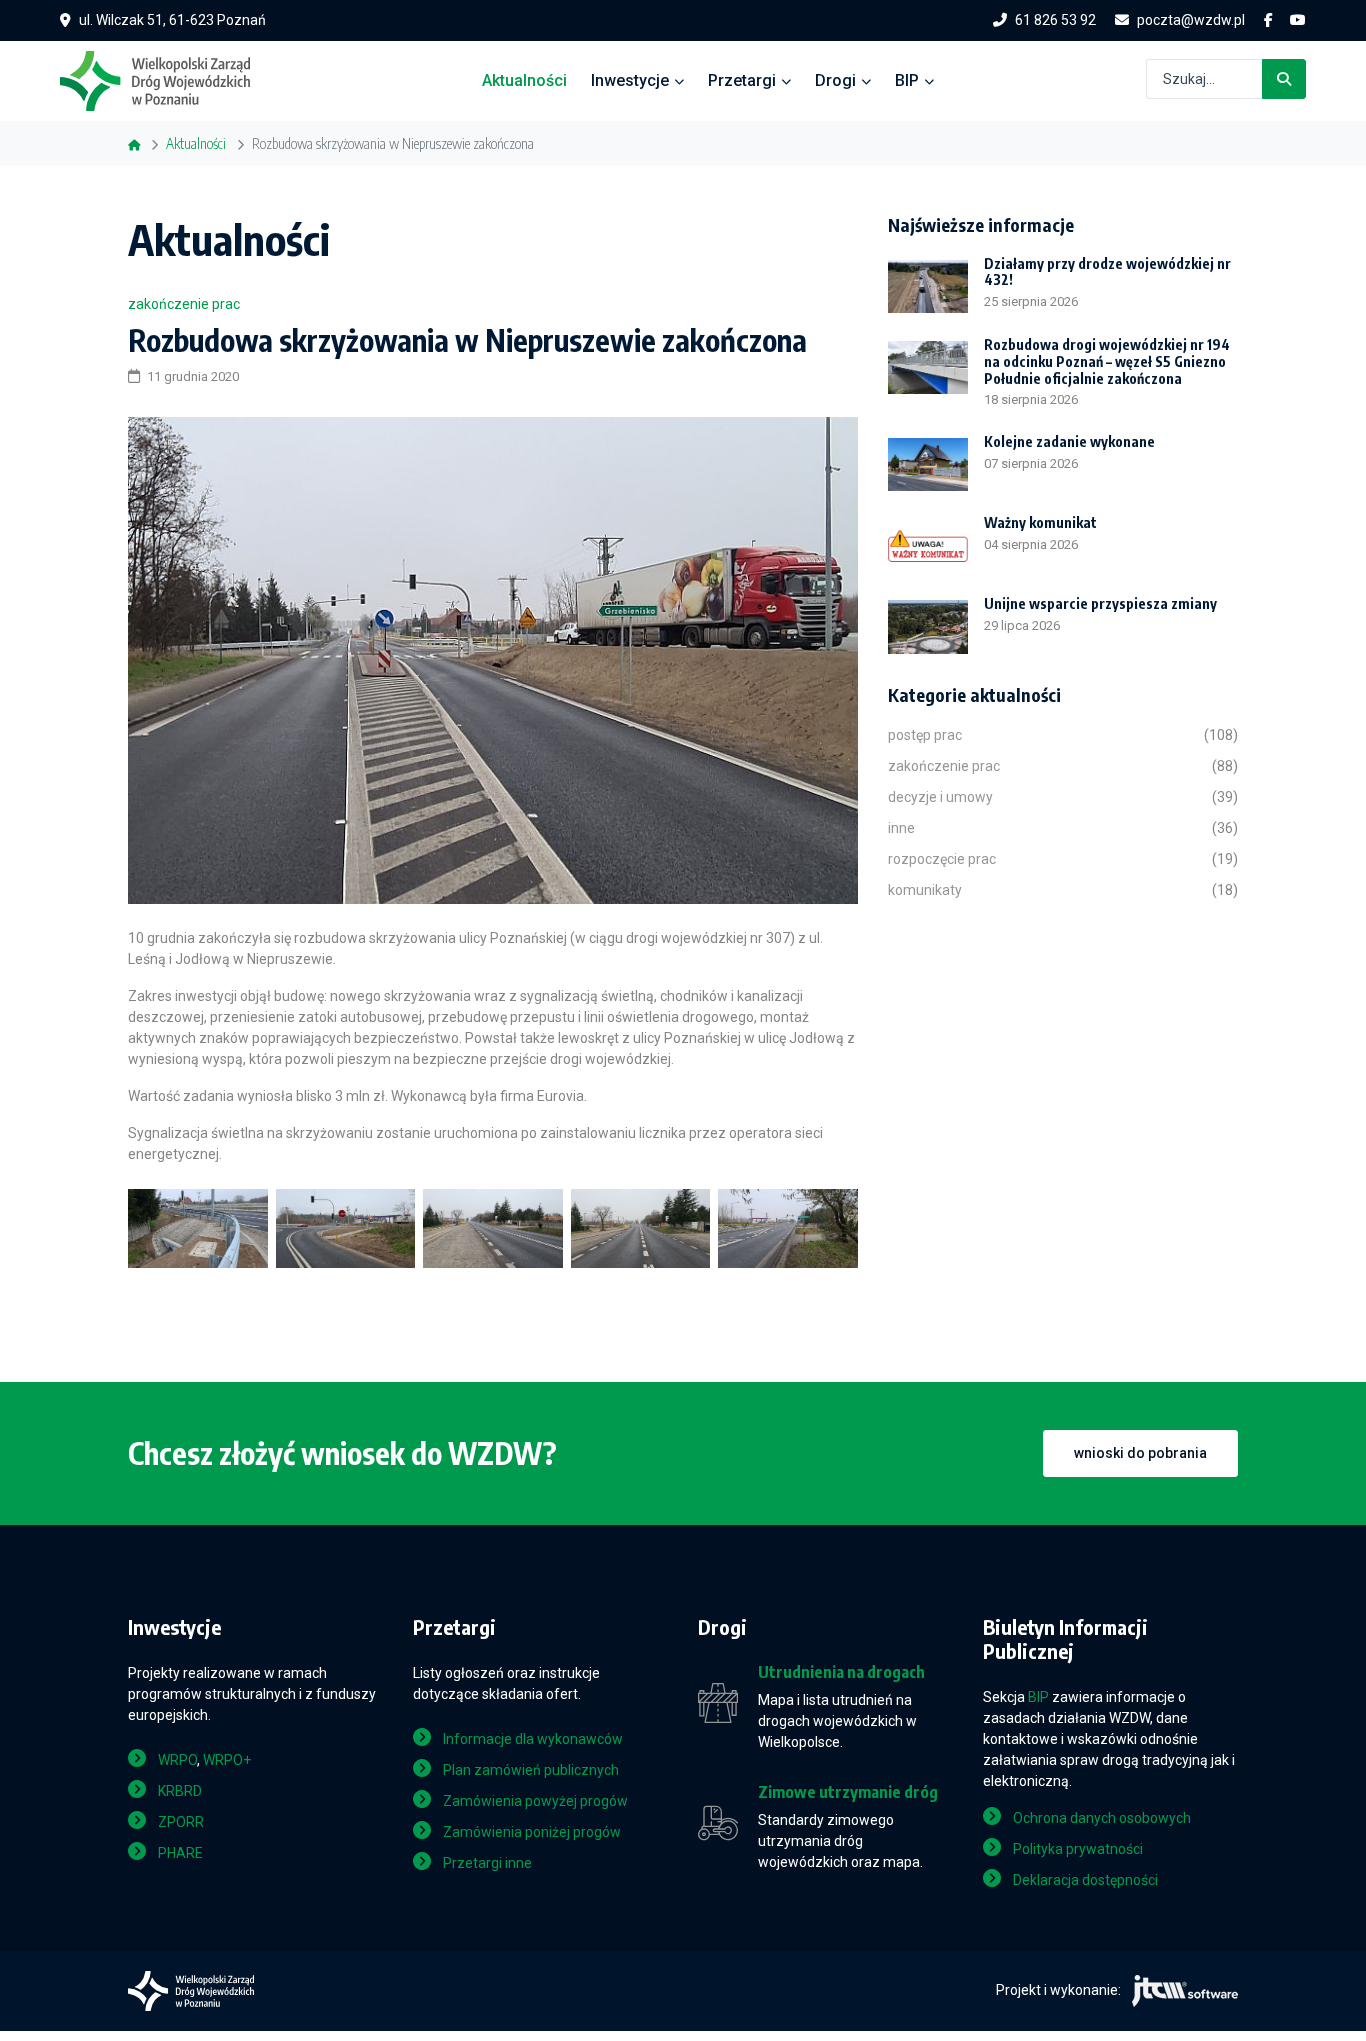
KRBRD (180, 1791)
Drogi (835, 80)
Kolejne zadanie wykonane (1069, 441)
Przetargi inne (487, 1863)
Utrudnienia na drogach (841, 1672)
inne (901, 828)
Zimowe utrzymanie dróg (848, 1792)
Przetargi (742, 80)
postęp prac (925, 735)
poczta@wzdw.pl (1191, 20)
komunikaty (925, 890)
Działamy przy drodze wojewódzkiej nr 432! (1107, 272)
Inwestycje (630, 80)
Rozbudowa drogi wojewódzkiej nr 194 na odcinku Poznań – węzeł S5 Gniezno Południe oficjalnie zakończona (1107, 361)
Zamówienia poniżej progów (532, 1832)
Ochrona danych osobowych (1102, 1818)
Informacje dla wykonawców (533, 1739)
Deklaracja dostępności (1085, 1880)
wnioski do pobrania (1140, 1453)
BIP (907, 80)
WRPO (177, 1760)
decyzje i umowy (940, 797)
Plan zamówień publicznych (531, 1770)
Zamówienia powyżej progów (535, 1801)
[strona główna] (165, 79)
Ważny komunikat (1040, 522)
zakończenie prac (184, 304)
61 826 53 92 (1055, 20)
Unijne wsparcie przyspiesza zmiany (1100, 603)
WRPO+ (227, 1760)
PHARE (180, 1853)
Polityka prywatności (1078, 1849)
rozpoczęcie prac (942, 859)
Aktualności (524, 80)
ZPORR (181, 1822)
